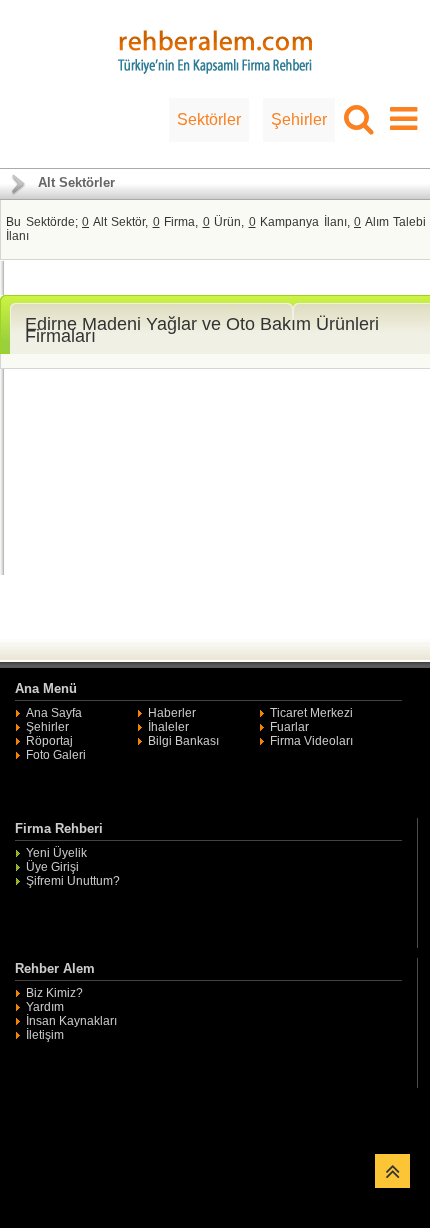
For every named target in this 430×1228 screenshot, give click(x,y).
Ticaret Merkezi (311, 713)
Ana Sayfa (54, 713)
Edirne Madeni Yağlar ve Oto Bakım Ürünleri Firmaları (202, 330)
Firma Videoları (311, 741)
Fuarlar (289, 727)
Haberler (172, 713)
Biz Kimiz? (54, 993)
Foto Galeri (56, 755)
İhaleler (168, 727)
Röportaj (49, 741)
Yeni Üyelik (56, 853)
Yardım (45, 1007)
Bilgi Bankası (183, 741)
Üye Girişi (52, 867)
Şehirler (299, 119)
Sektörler (209, 119)
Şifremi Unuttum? (73, 881)
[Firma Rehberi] (215, 49)
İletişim (45, 1035)
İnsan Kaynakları (71, 1021)
